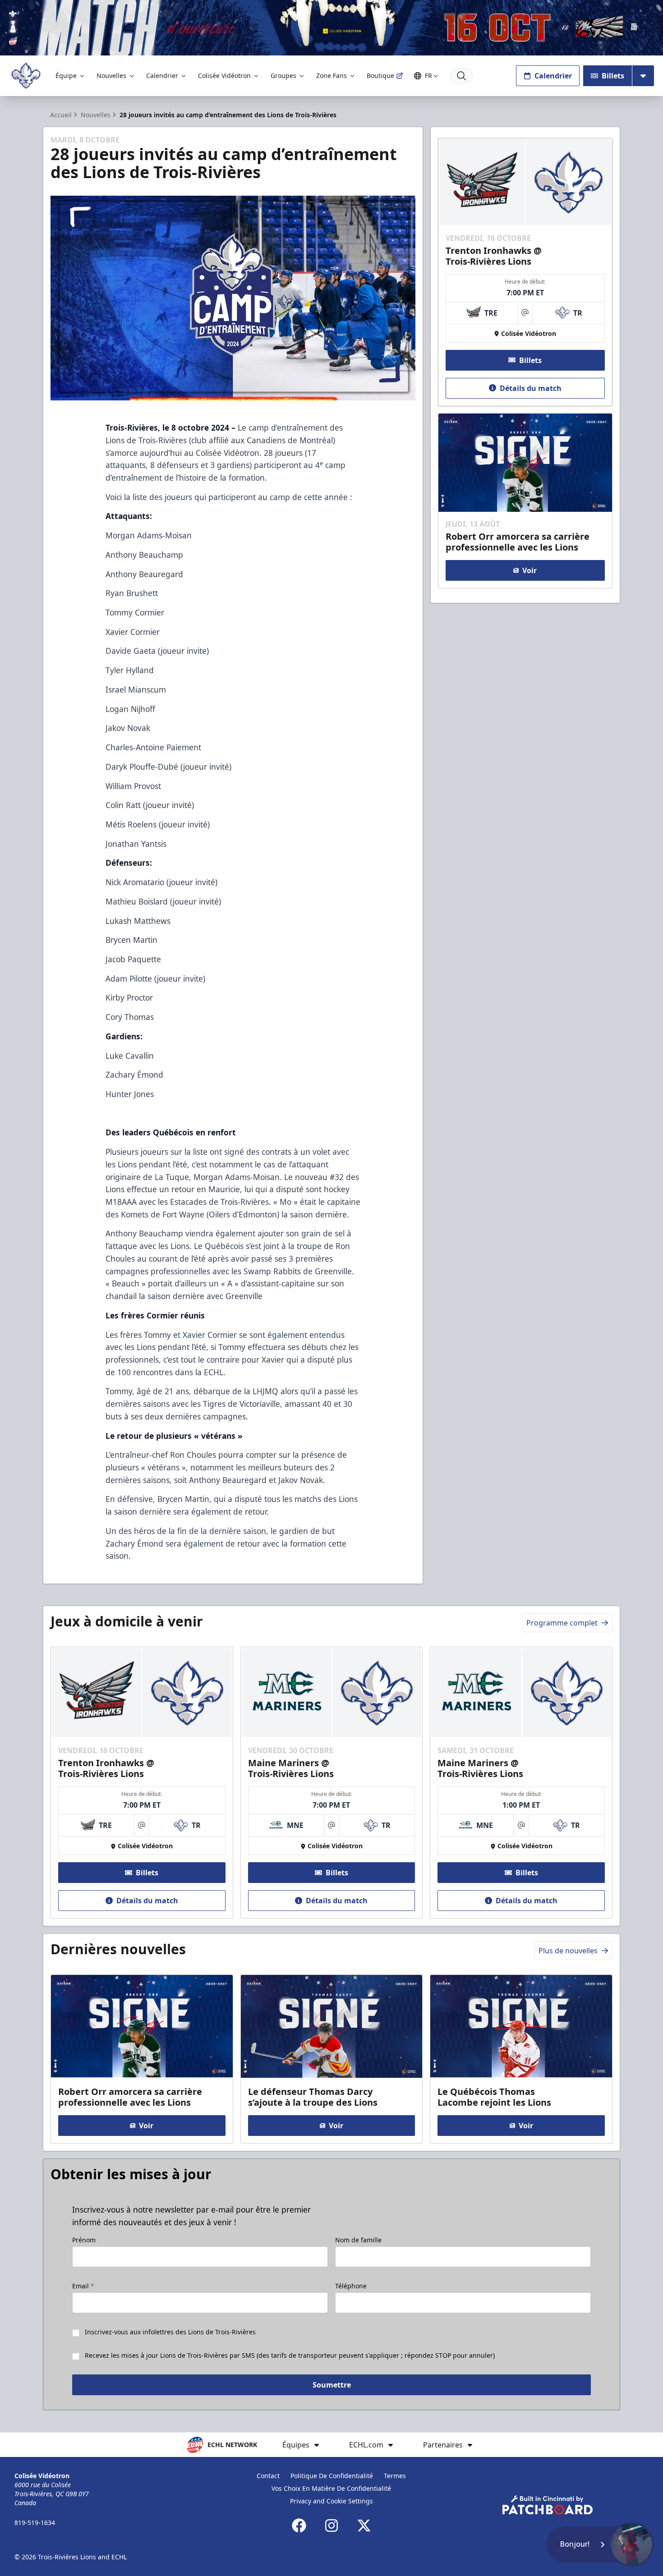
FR (428, 76)
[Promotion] (331, 28)
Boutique (380, 76)
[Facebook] (299, 2525)
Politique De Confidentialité (332, 2476)
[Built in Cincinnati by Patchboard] (548, 2505)
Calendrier (162, 76)
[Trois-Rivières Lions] (26, 76)
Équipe (66, 76)
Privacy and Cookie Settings (331, 2501)
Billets (613, 76)
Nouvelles (111, 76)
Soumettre (332, 2385)
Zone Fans (331, 76)
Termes (395, 2476)
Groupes (283, 76)
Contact (268, 2476)
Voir (529, 570)
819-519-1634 (35, 2523)
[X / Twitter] (364, 2525)
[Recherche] (461, 76)
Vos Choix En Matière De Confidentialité (331, 2488)
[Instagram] (331, 2525)
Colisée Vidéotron (224, 76)
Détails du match (531, 388)
